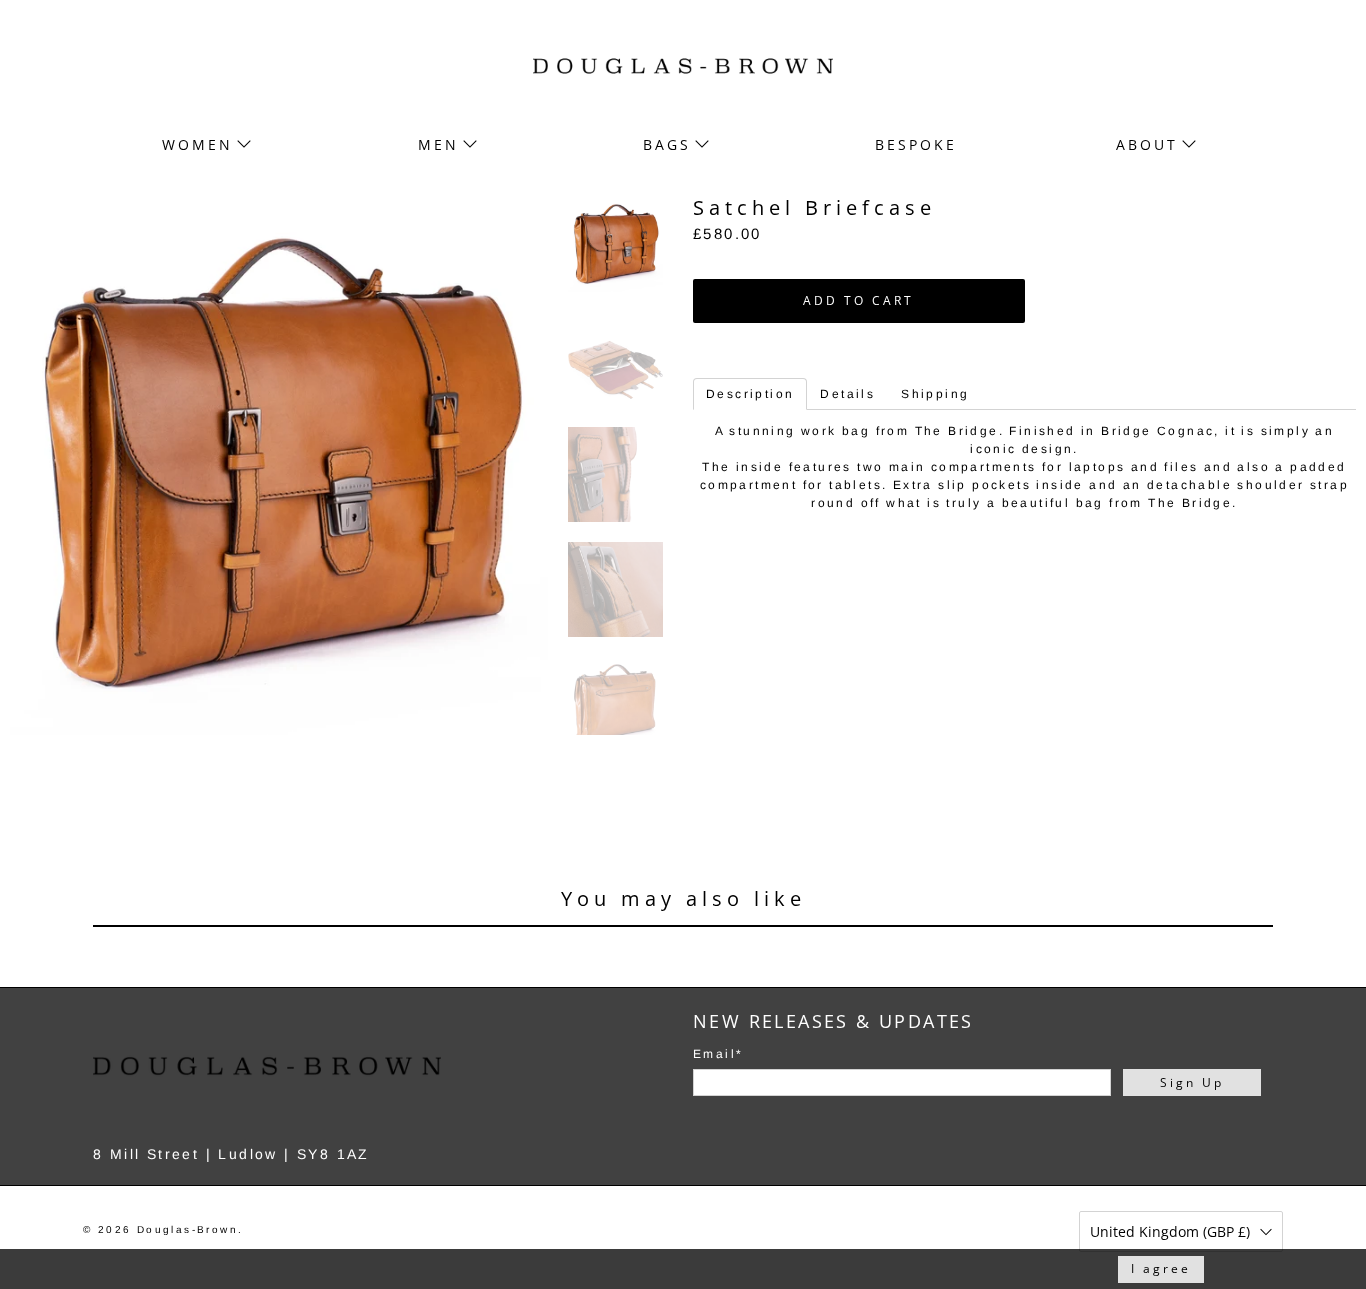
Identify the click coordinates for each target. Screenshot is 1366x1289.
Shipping (935, 394)
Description (750, 394)
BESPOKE (916, 144)
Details (847, 394)
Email (718, 1054)
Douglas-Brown (187, 1229)
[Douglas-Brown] (683, 66)
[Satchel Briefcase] (279, 466)
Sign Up (1192, 1082)
